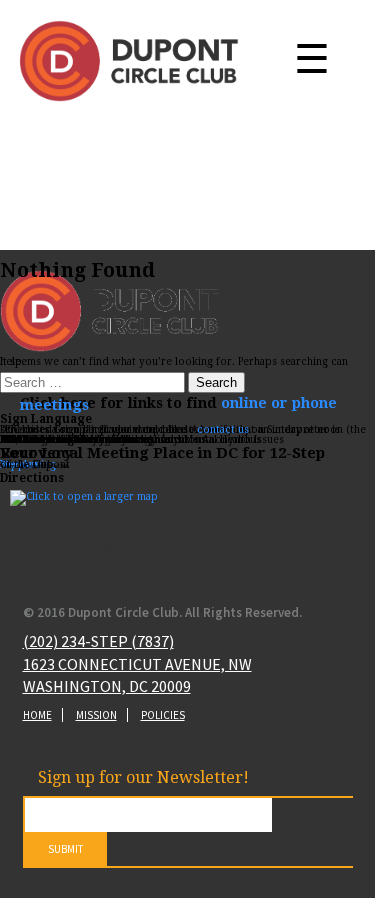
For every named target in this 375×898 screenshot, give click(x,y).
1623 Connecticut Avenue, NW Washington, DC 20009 (137, 675)
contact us (223, 429)
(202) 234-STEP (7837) (98, 641)
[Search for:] (94, 383)
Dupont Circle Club (129, 61)
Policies (163, 715)
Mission (96, 715)
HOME (37, 715)
